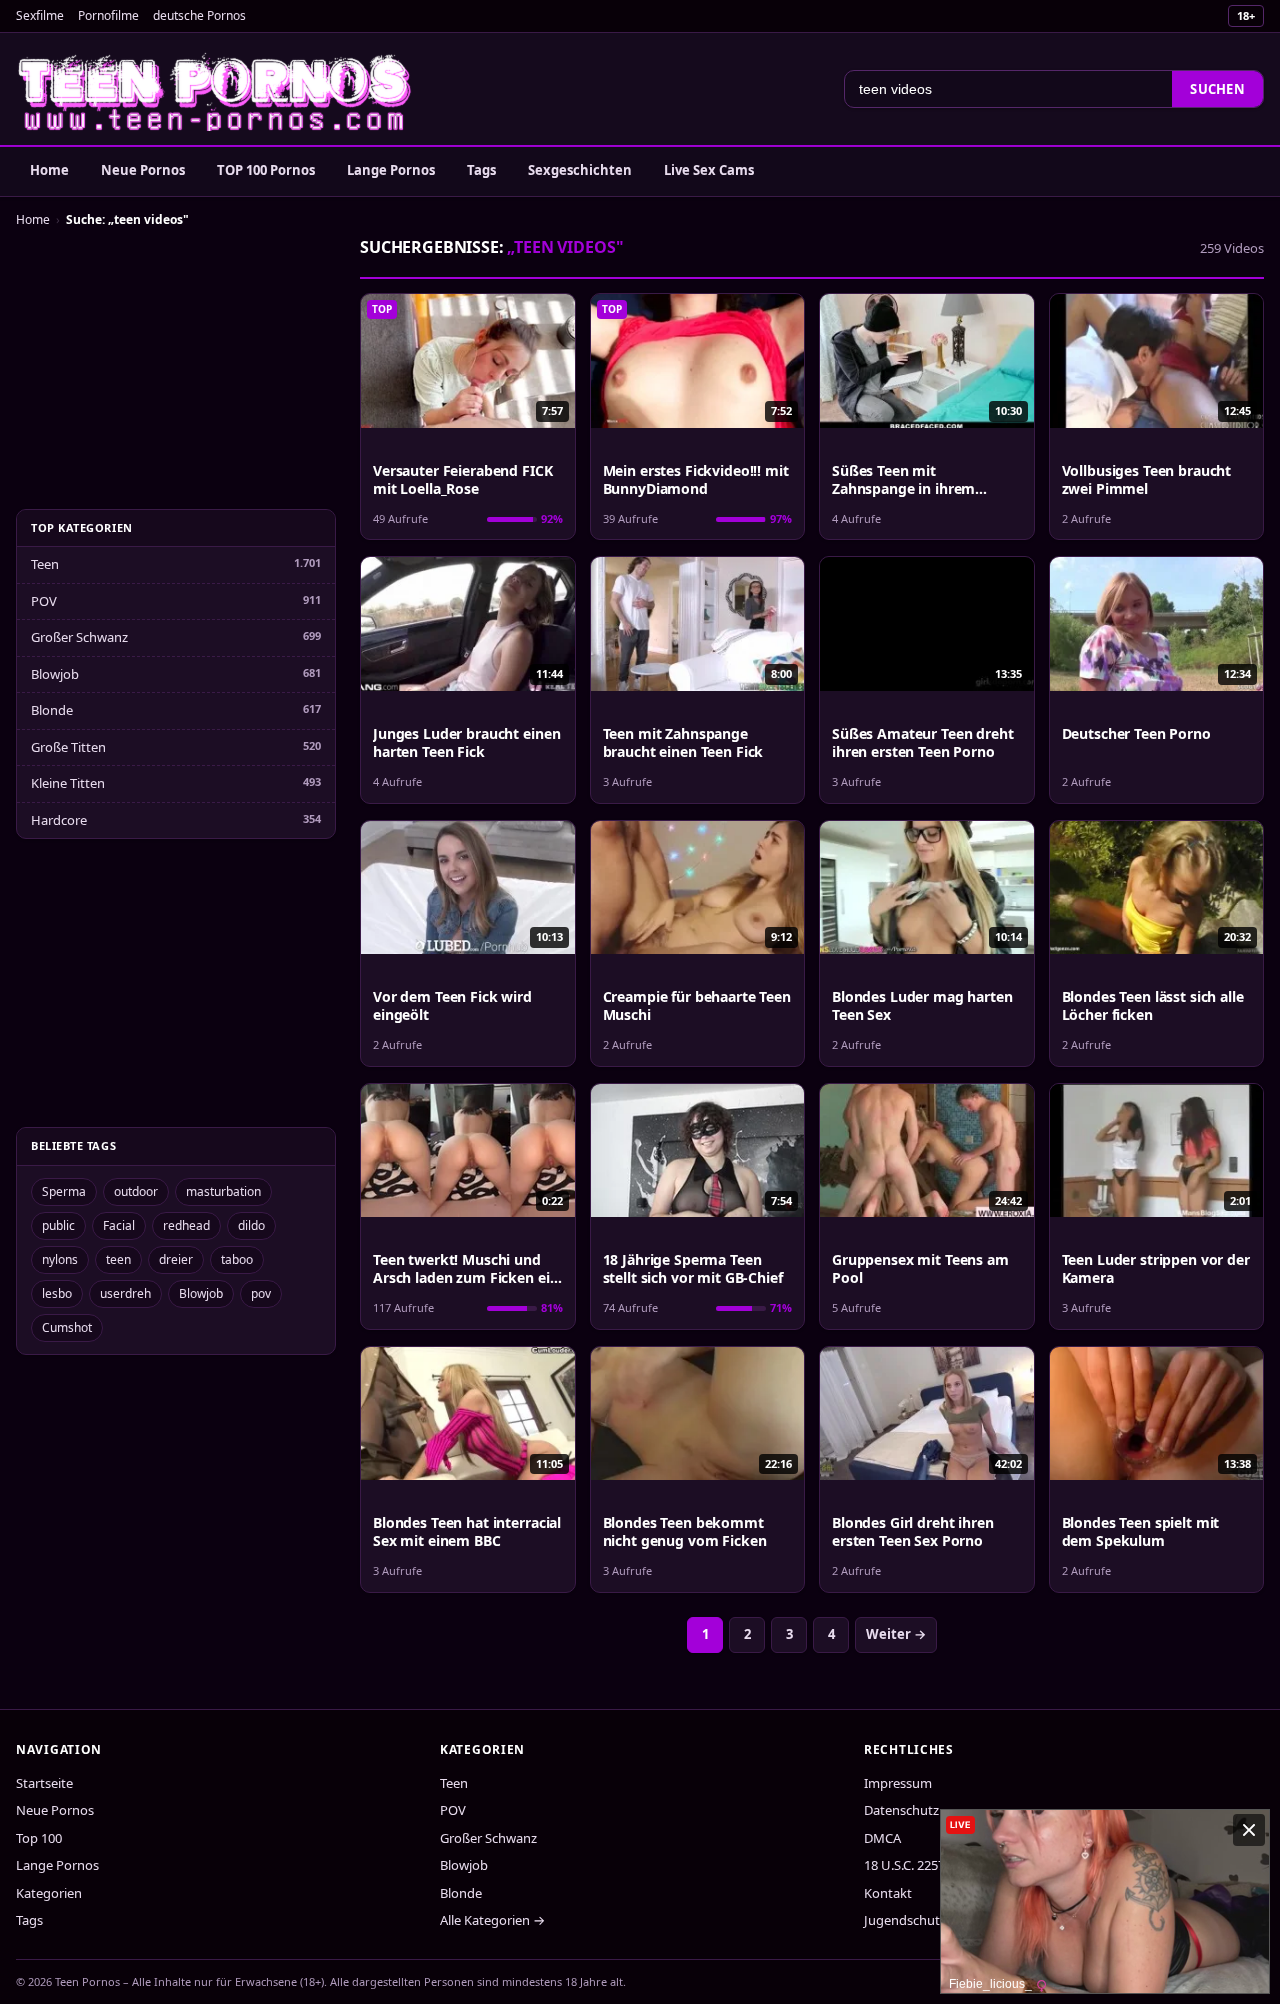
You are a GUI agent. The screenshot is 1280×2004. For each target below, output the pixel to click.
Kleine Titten (68, 783)
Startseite (44, 1783)
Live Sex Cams (709, 170)
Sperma (64, 1191)
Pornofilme (108, 15)
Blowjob (55, 674)
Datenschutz (901, 1810)
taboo (237, 1259)
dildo (251, 1225)
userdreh (125, 1293)
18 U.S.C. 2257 (904, 1865)
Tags (481, 170)
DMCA (882, 1838)
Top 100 (39, 1838)
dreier (176, 1259)
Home (49, 170)
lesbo (57, 1293)
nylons (60, 1259)
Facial (119, 1225)
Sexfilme (40, 15)
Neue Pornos (143, 170)
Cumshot (67, 1327)
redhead (186, 1225)
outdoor (136, 1191)
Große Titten (68, 747)
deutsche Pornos (199, 15)
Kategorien (49, 1893)
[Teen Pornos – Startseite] (216, 89)
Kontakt (888, 1893)
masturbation (223, 1191)
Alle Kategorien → (492, 1920)
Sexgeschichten (580, 170)
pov (261, 1293)
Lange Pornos (391, 170)
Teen (45, 564)
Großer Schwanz (79, 637)
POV (44, 601)
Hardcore (59, 820)
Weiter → (896, 1634)
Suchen (1217, 89)
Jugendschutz (905, 1920)
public (58, 1225)
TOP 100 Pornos (266, 170)
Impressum (898, 1783)
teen (118, 1259)
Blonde (52, 710)
